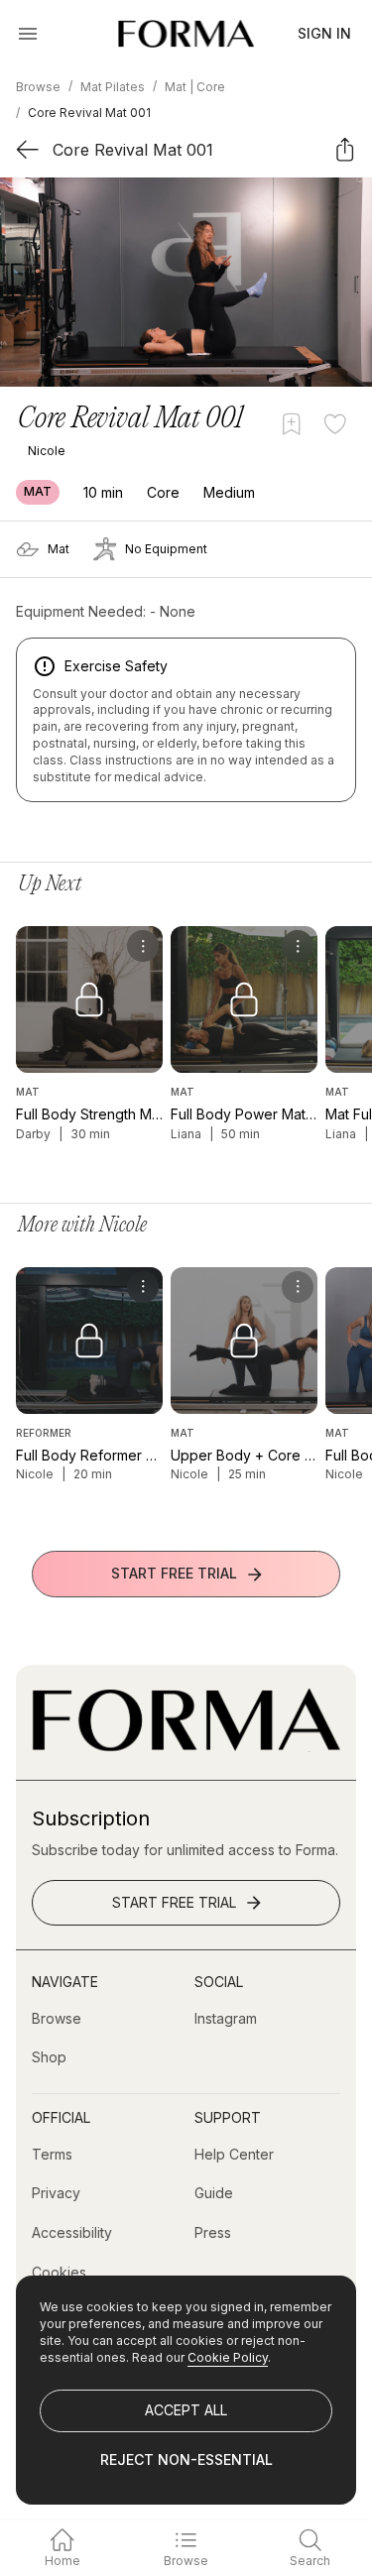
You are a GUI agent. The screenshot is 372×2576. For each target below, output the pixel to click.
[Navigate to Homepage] (186, 34)
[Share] (345, 149)
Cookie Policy (228, 2357)
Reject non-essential (186, 2459)
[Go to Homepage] (186, 1747)
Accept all (186, 2410)
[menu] (143, 946)
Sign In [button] (324, 33)
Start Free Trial (174, 1573)
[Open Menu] (28, 34)
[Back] (27, 149)
